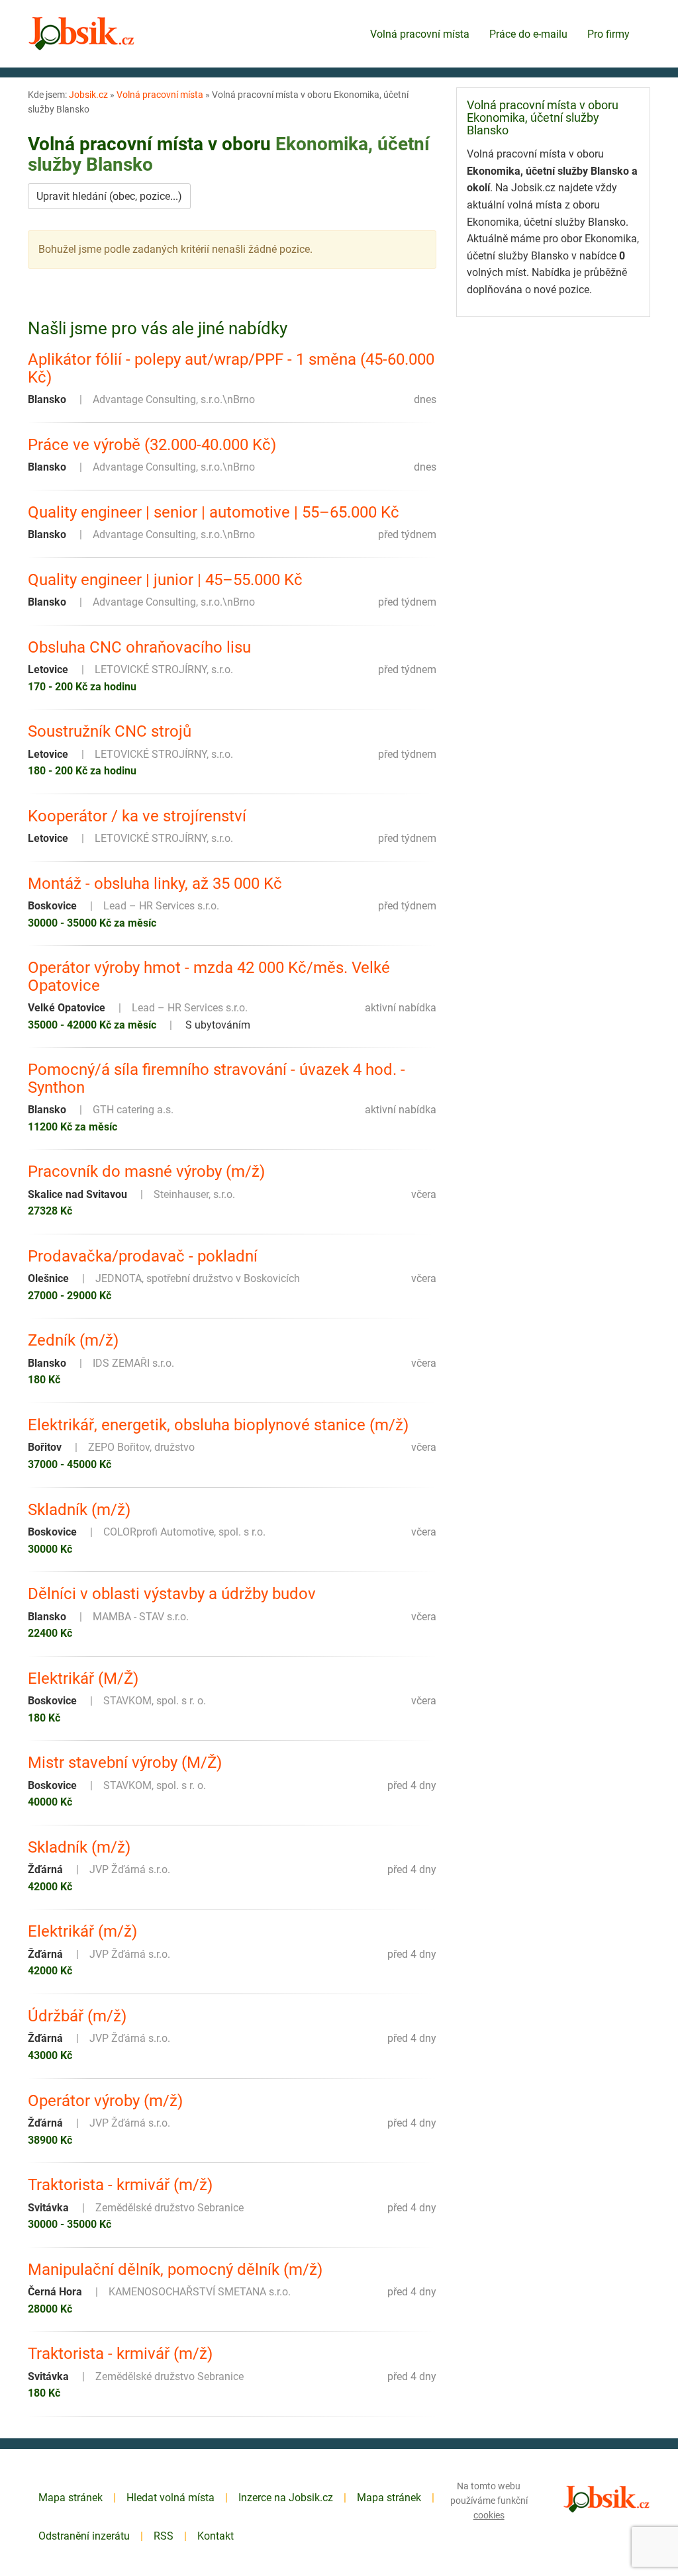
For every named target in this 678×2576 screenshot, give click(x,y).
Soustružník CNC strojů (110, 731)
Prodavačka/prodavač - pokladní (143, 1256)
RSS (164, 2536)
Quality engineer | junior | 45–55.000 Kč (165, 580)
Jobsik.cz (88, 95)
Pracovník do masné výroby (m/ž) (146, 1172)
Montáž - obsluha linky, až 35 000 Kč (155, 884)
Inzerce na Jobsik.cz (286, 2498)
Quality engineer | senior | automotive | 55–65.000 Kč (214, 512)
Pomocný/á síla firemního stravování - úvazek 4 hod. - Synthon (217, 1079)
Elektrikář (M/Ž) (83, 1679)
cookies (489, 2515)
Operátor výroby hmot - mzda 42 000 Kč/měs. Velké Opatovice (209, 977)
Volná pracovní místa (420, 34)
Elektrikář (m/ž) (82, 1931)
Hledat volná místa (170, 2498)
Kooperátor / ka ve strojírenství (137, 816)
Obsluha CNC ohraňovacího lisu (139, 647)
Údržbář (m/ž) (77, 2016)
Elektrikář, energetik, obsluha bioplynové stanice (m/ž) (218, 1425)
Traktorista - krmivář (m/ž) (120, 2185)
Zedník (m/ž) (73, 1340)
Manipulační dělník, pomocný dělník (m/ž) (175, 2270)
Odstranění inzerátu (84, 2536)
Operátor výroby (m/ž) (105, 2101)
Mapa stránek (71, 2498)
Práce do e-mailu (528, 34)
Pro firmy (608, 34)
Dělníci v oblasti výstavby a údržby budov (172, 1594)
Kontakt (216, 2536)
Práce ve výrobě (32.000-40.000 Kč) (152, 445)
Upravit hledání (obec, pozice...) (109, 196)
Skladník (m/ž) (79, 1510)
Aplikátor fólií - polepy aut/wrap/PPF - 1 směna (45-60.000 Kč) (231, 368)
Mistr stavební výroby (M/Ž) (125, 1763)
